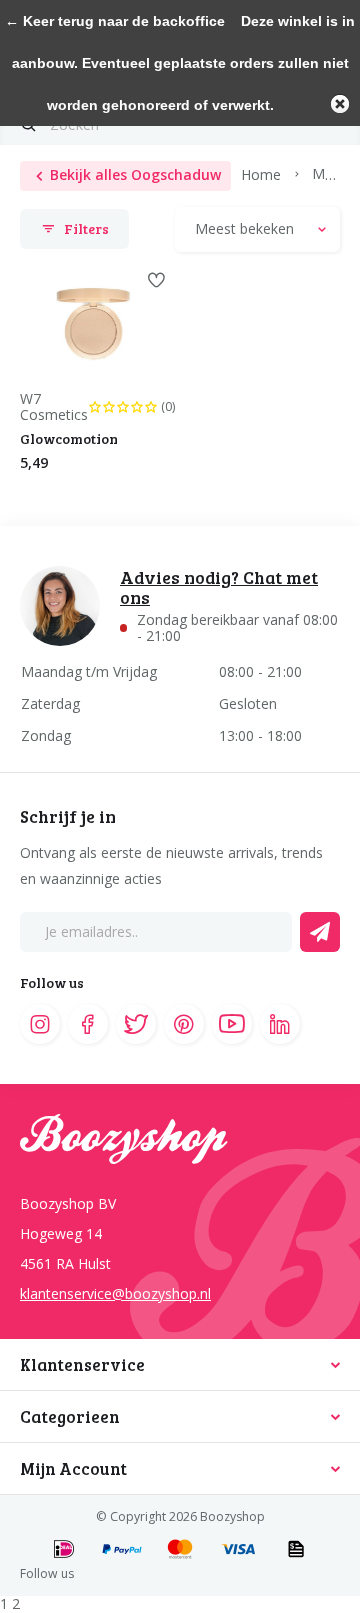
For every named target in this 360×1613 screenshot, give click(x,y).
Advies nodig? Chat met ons (219, 587)
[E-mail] (320, 932)
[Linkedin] (280, 1024)
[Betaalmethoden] (64, 1550)
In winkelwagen (146, 509)
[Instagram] (40, 1024)
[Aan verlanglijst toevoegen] (156, 280)
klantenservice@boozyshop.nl (115, 1293)
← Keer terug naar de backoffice (115, 21)
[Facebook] (88, 1024)
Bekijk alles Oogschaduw (135, 174)
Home (261, 173)
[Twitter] (136, 1024)
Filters (86, 228)
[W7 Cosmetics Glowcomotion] (92, 324)
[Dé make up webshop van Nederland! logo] (180, 1148)
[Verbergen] (340, 104)
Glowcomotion (69, 438)
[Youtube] (232, 1024)
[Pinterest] (184, 1024)
